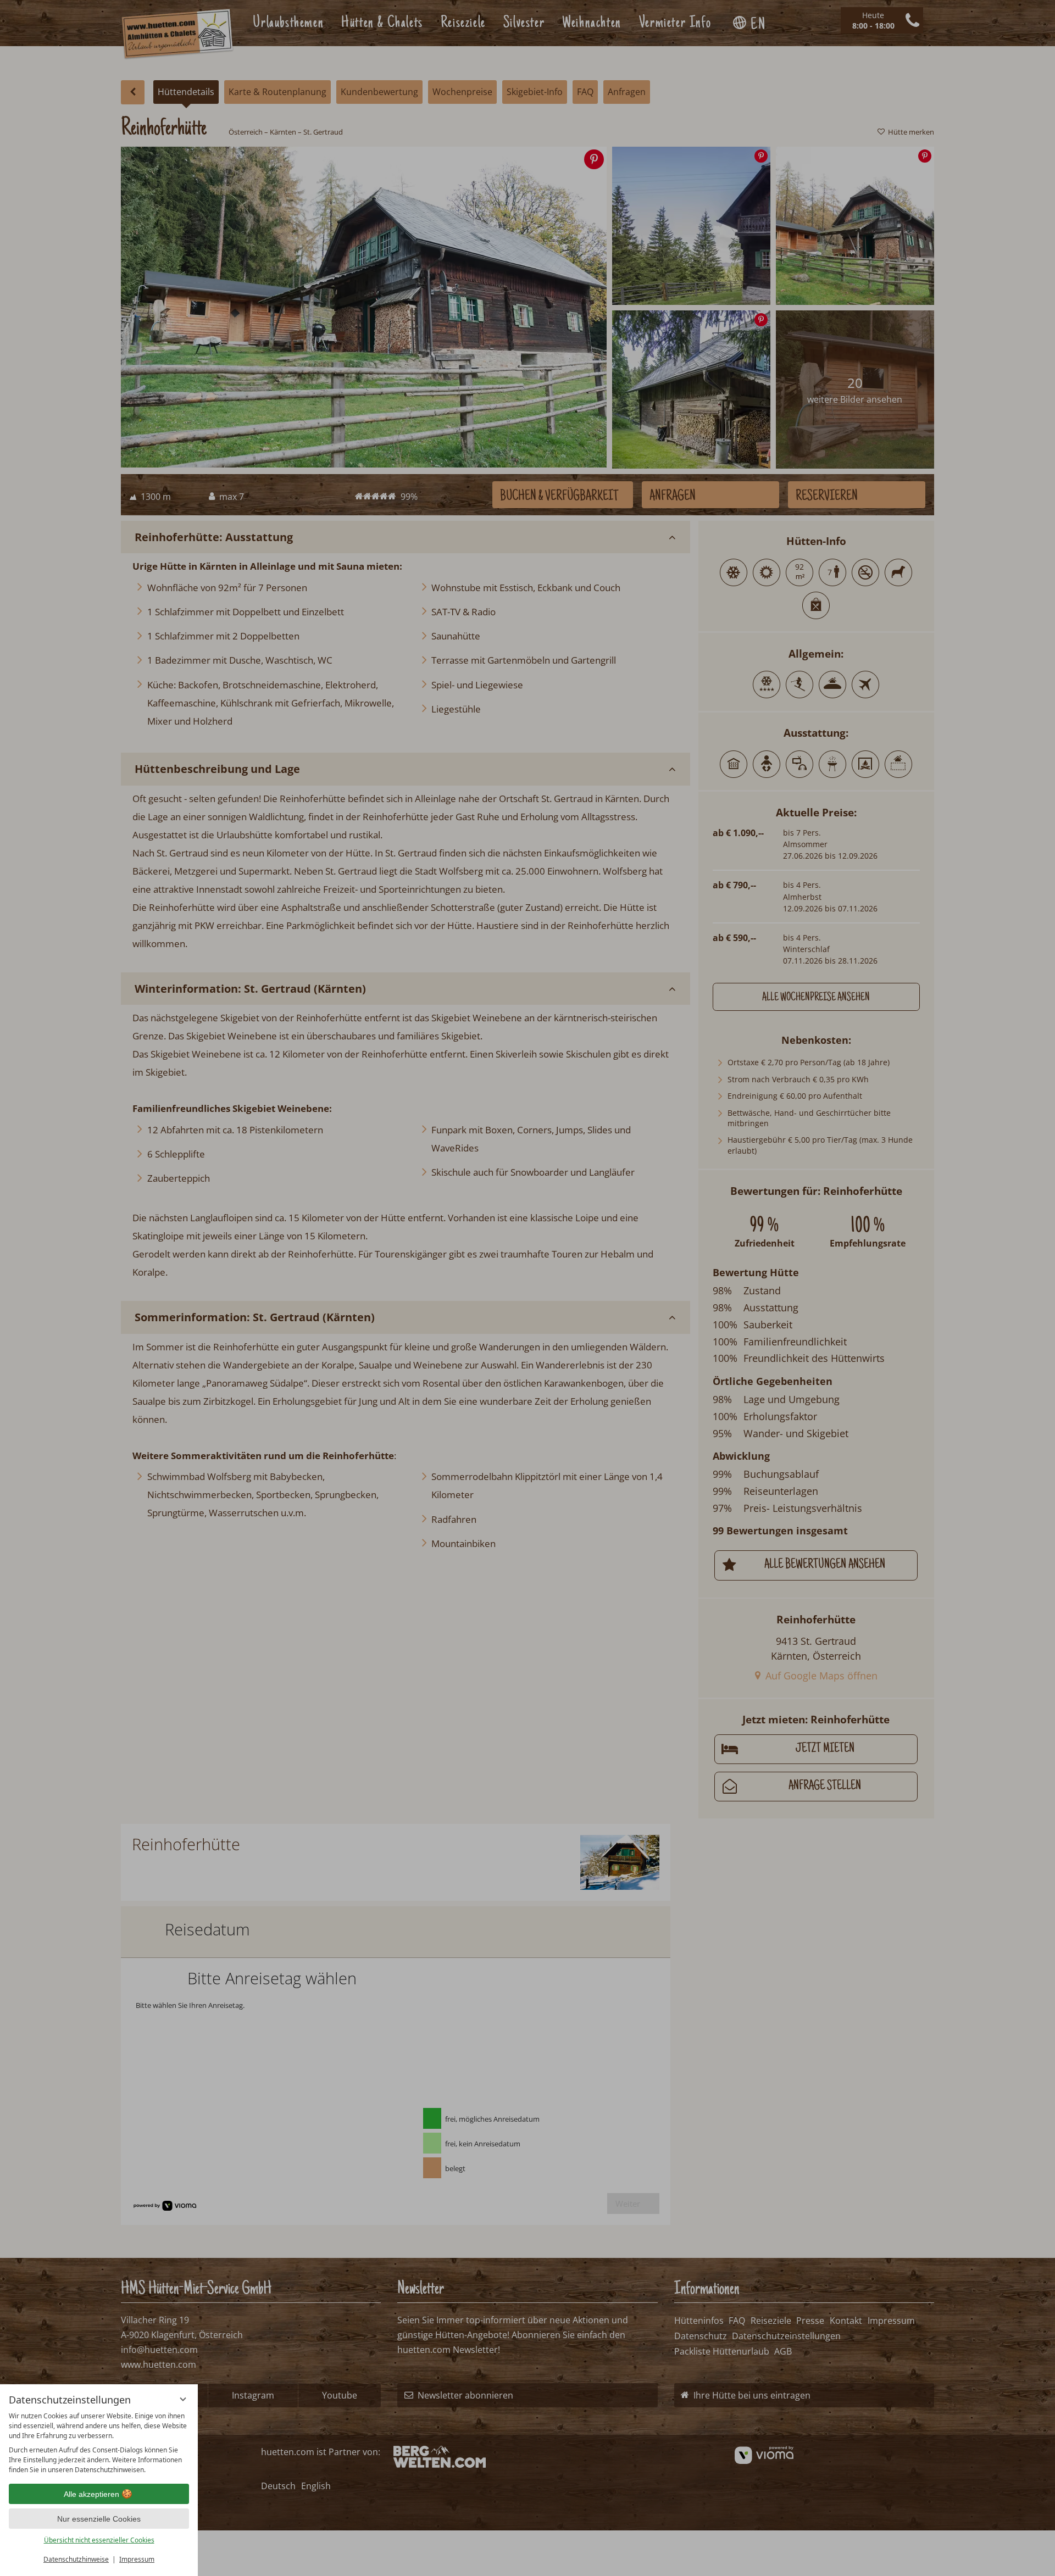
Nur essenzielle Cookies (99, 2519)
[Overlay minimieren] (183, 2399)
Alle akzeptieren (91, 2494)
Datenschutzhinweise (76, 2559)
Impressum (137, 2559)
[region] (99, 2443)
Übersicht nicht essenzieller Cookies (99, 2540)
